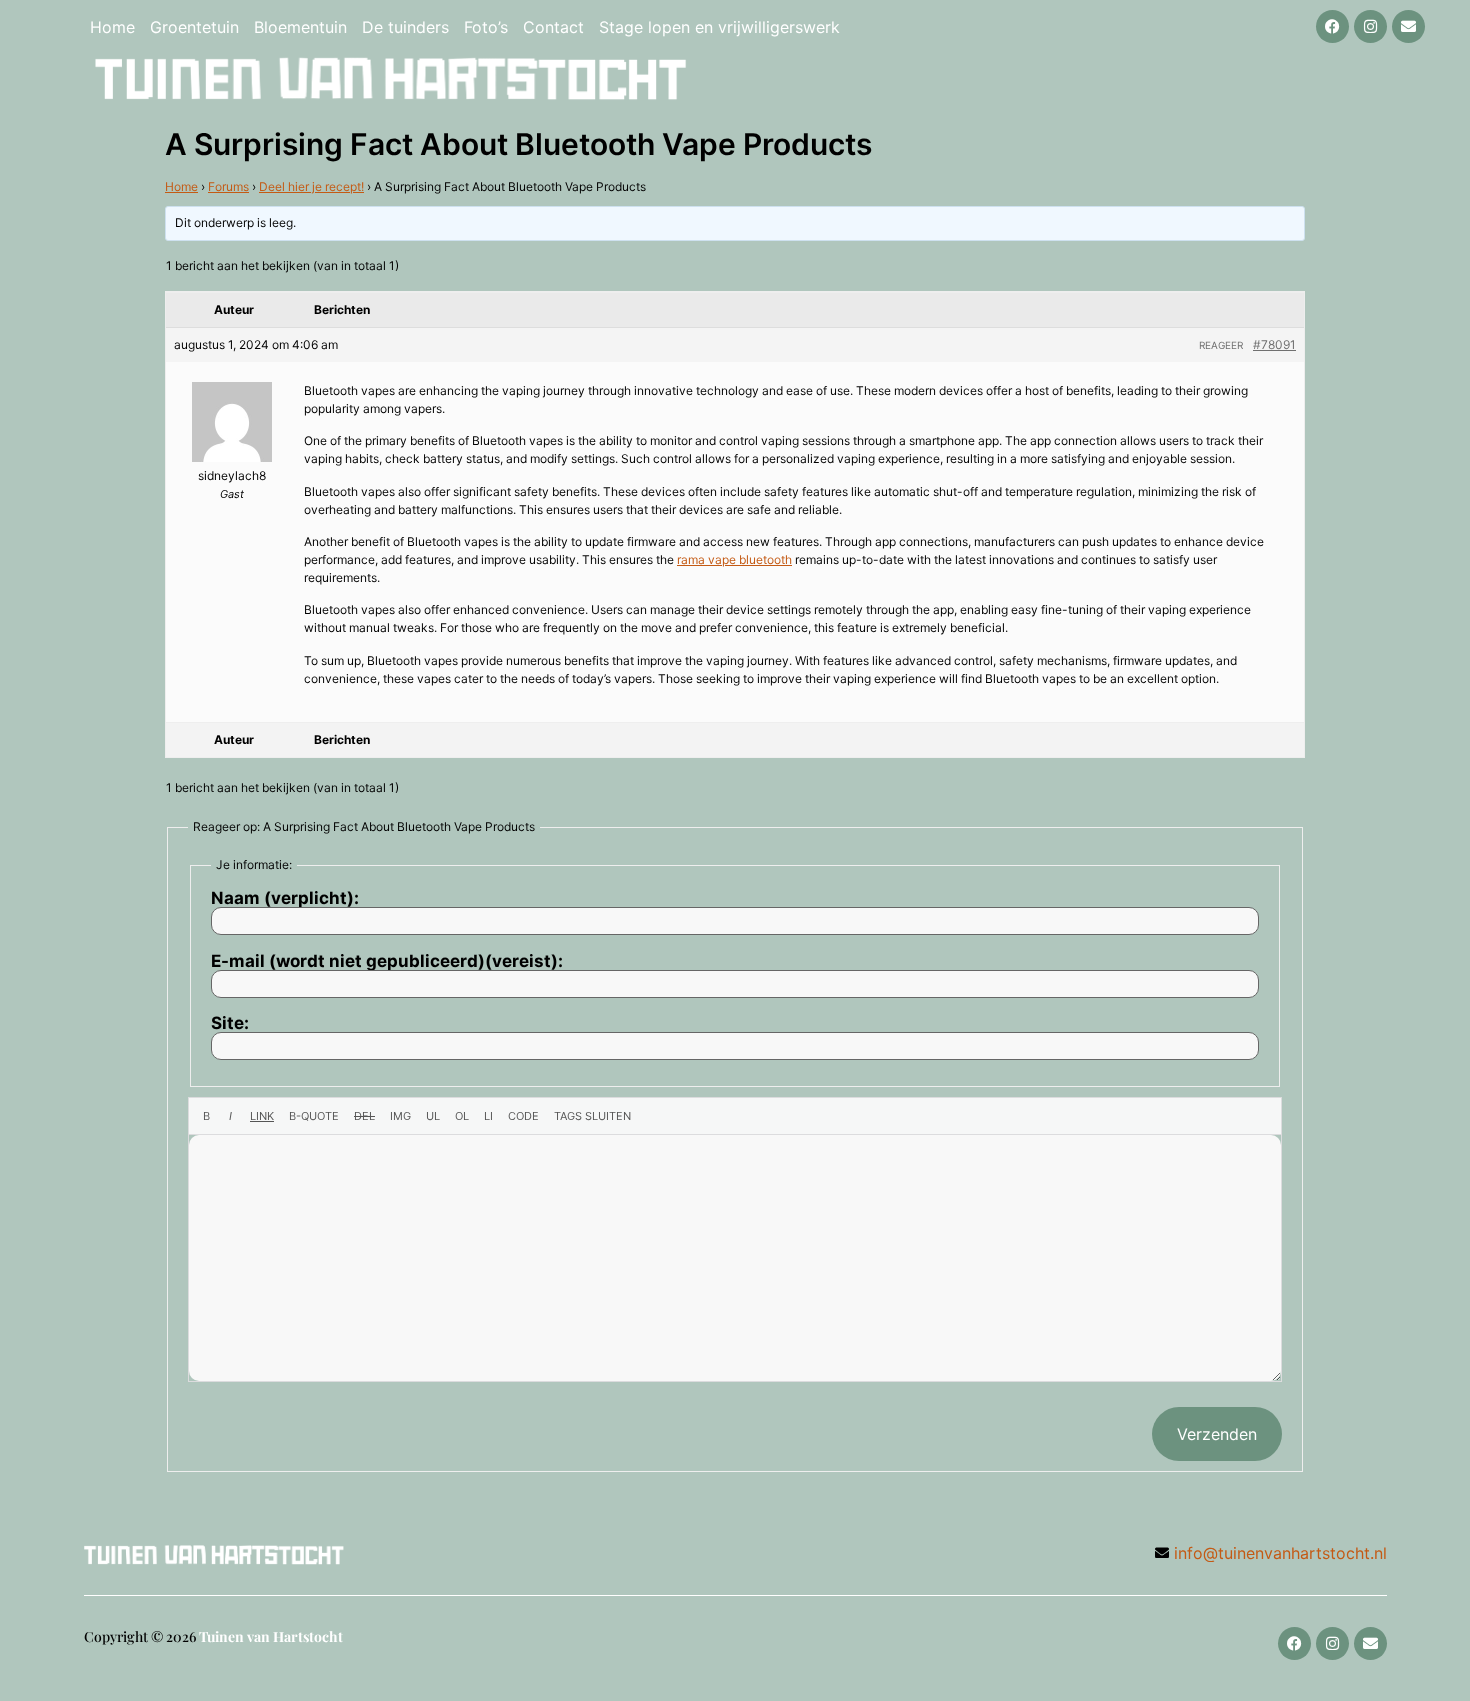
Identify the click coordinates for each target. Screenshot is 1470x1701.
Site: (230, 1023)
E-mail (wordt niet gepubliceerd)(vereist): (387, 961)
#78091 (1274, 344)
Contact (553, 27)
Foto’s (486, 27)
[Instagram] (1370, 26)
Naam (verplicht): (285, 898)
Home (112, 27)
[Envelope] (1408, 26)
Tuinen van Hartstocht (271, 1636)
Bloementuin (300, 27)
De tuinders (405, 27)
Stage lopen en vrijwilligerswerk (719, 27)
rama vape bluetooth (734, 559)
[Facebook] (1332, 26)
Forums (228, 186)
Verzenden (1217, 1434)
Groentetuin (194, 27)
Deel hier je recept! (311, 186)
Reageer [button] (1221, 345)
